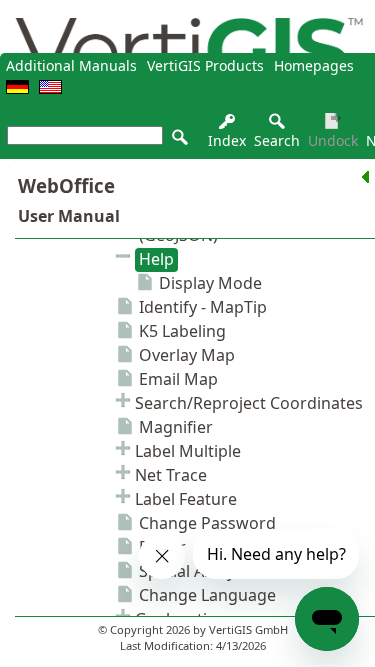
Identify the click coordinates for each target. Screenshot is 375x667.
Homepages (314, 65)
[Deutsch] (17, 88)
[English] (50, 88)
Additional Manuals (71, 65)
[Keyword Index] (227, 126)
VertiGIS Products (205, 65)
